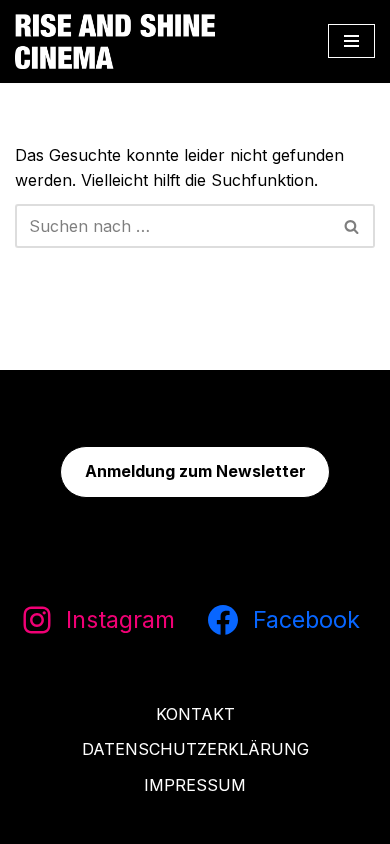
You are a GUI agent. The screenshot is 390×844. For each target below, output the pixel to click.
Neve (85, 822)
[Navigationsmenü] (351, 41)
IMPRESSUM (195, 785)
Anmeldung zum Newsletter (195, 471)
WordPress (284, 822)
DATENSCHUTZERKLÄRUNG (195, 749)
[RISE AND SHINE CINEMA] (115, 41)
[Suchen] (352, 226)
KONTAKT (195, 714)
